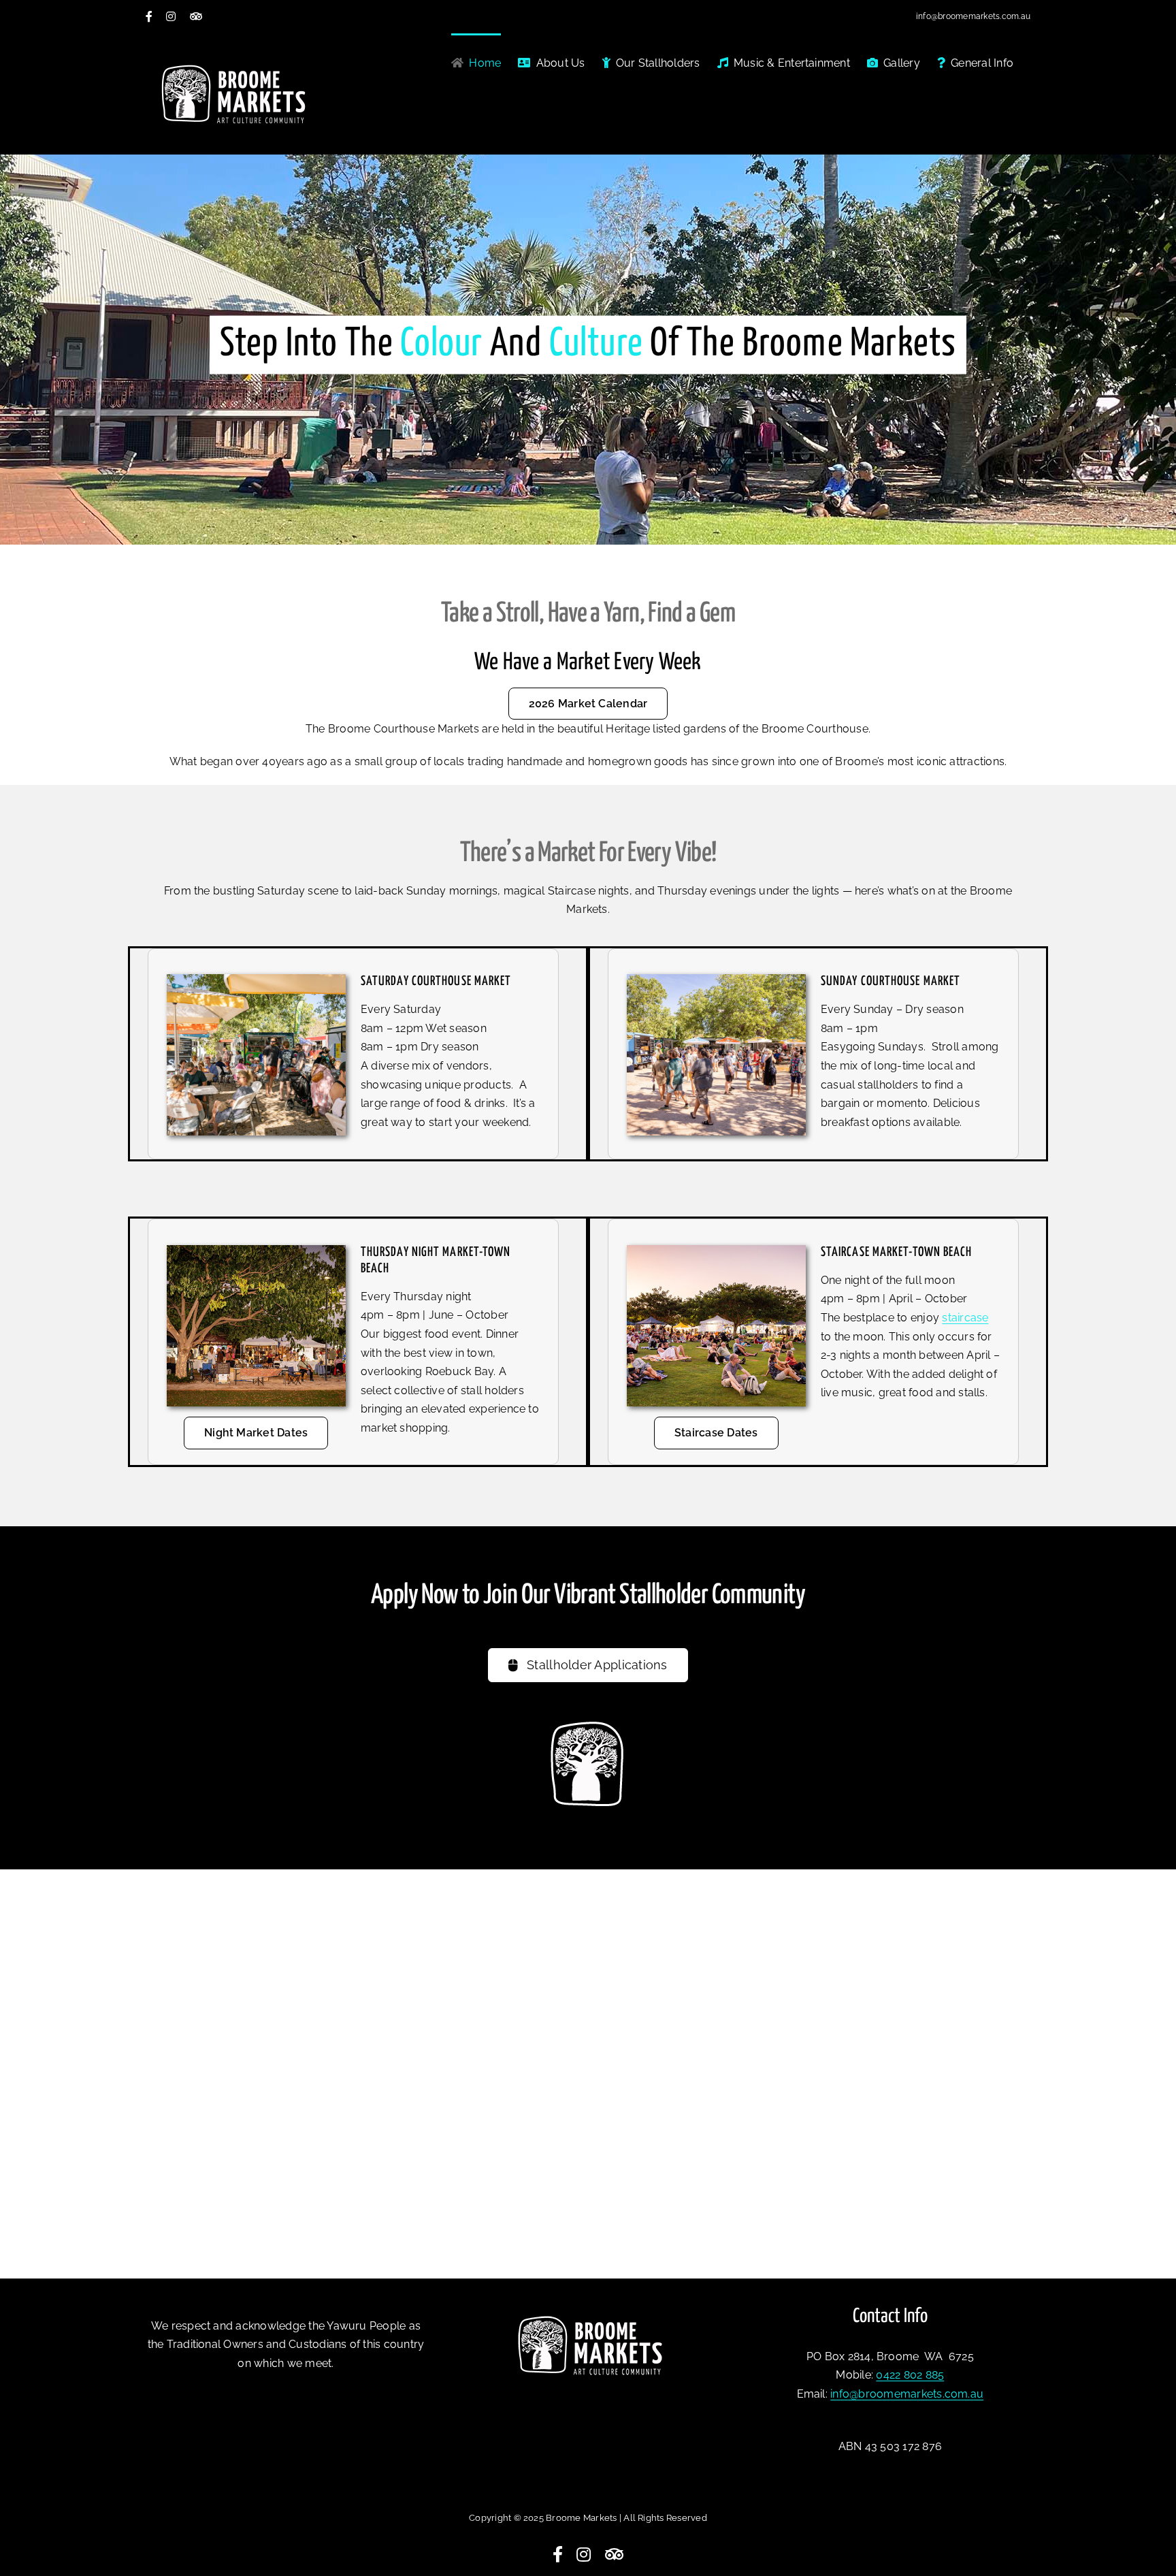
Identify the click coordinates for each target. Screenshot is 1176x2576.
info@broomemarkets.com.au (973, 16)
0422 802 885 (910, 2375)
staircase (965, 1318)
